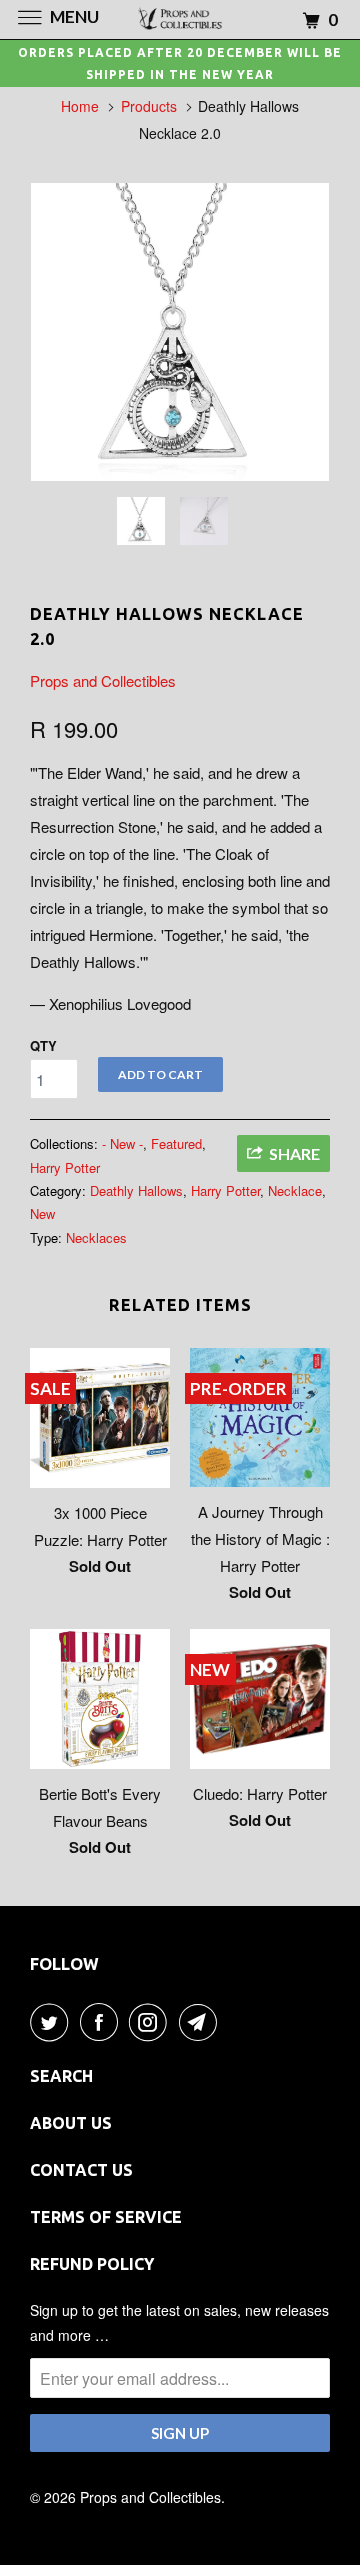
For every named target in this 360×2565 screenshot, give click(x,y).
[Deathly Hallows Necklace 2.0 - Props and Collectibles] (180, 332)
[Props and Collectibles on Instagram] (152, 2022)
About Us (71, 2123)
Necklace (295, 1190)
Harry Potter (65, 1167)
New (42, 1213)
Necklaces (96, 1237)
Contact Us (81, 2170)
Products (149, 106)
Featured (176, 1143)
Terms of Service (106, 2217)
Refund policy (92, 2264)
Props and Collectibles (103, 680)
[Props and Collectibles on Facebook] (103, 2022)
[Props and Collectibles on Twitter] (53, 2022)
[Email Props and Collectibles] (202, 2022)
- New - (122, 1143)
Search (61, 2076)
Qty (43, 1045)
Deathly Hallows (136, 1190)
